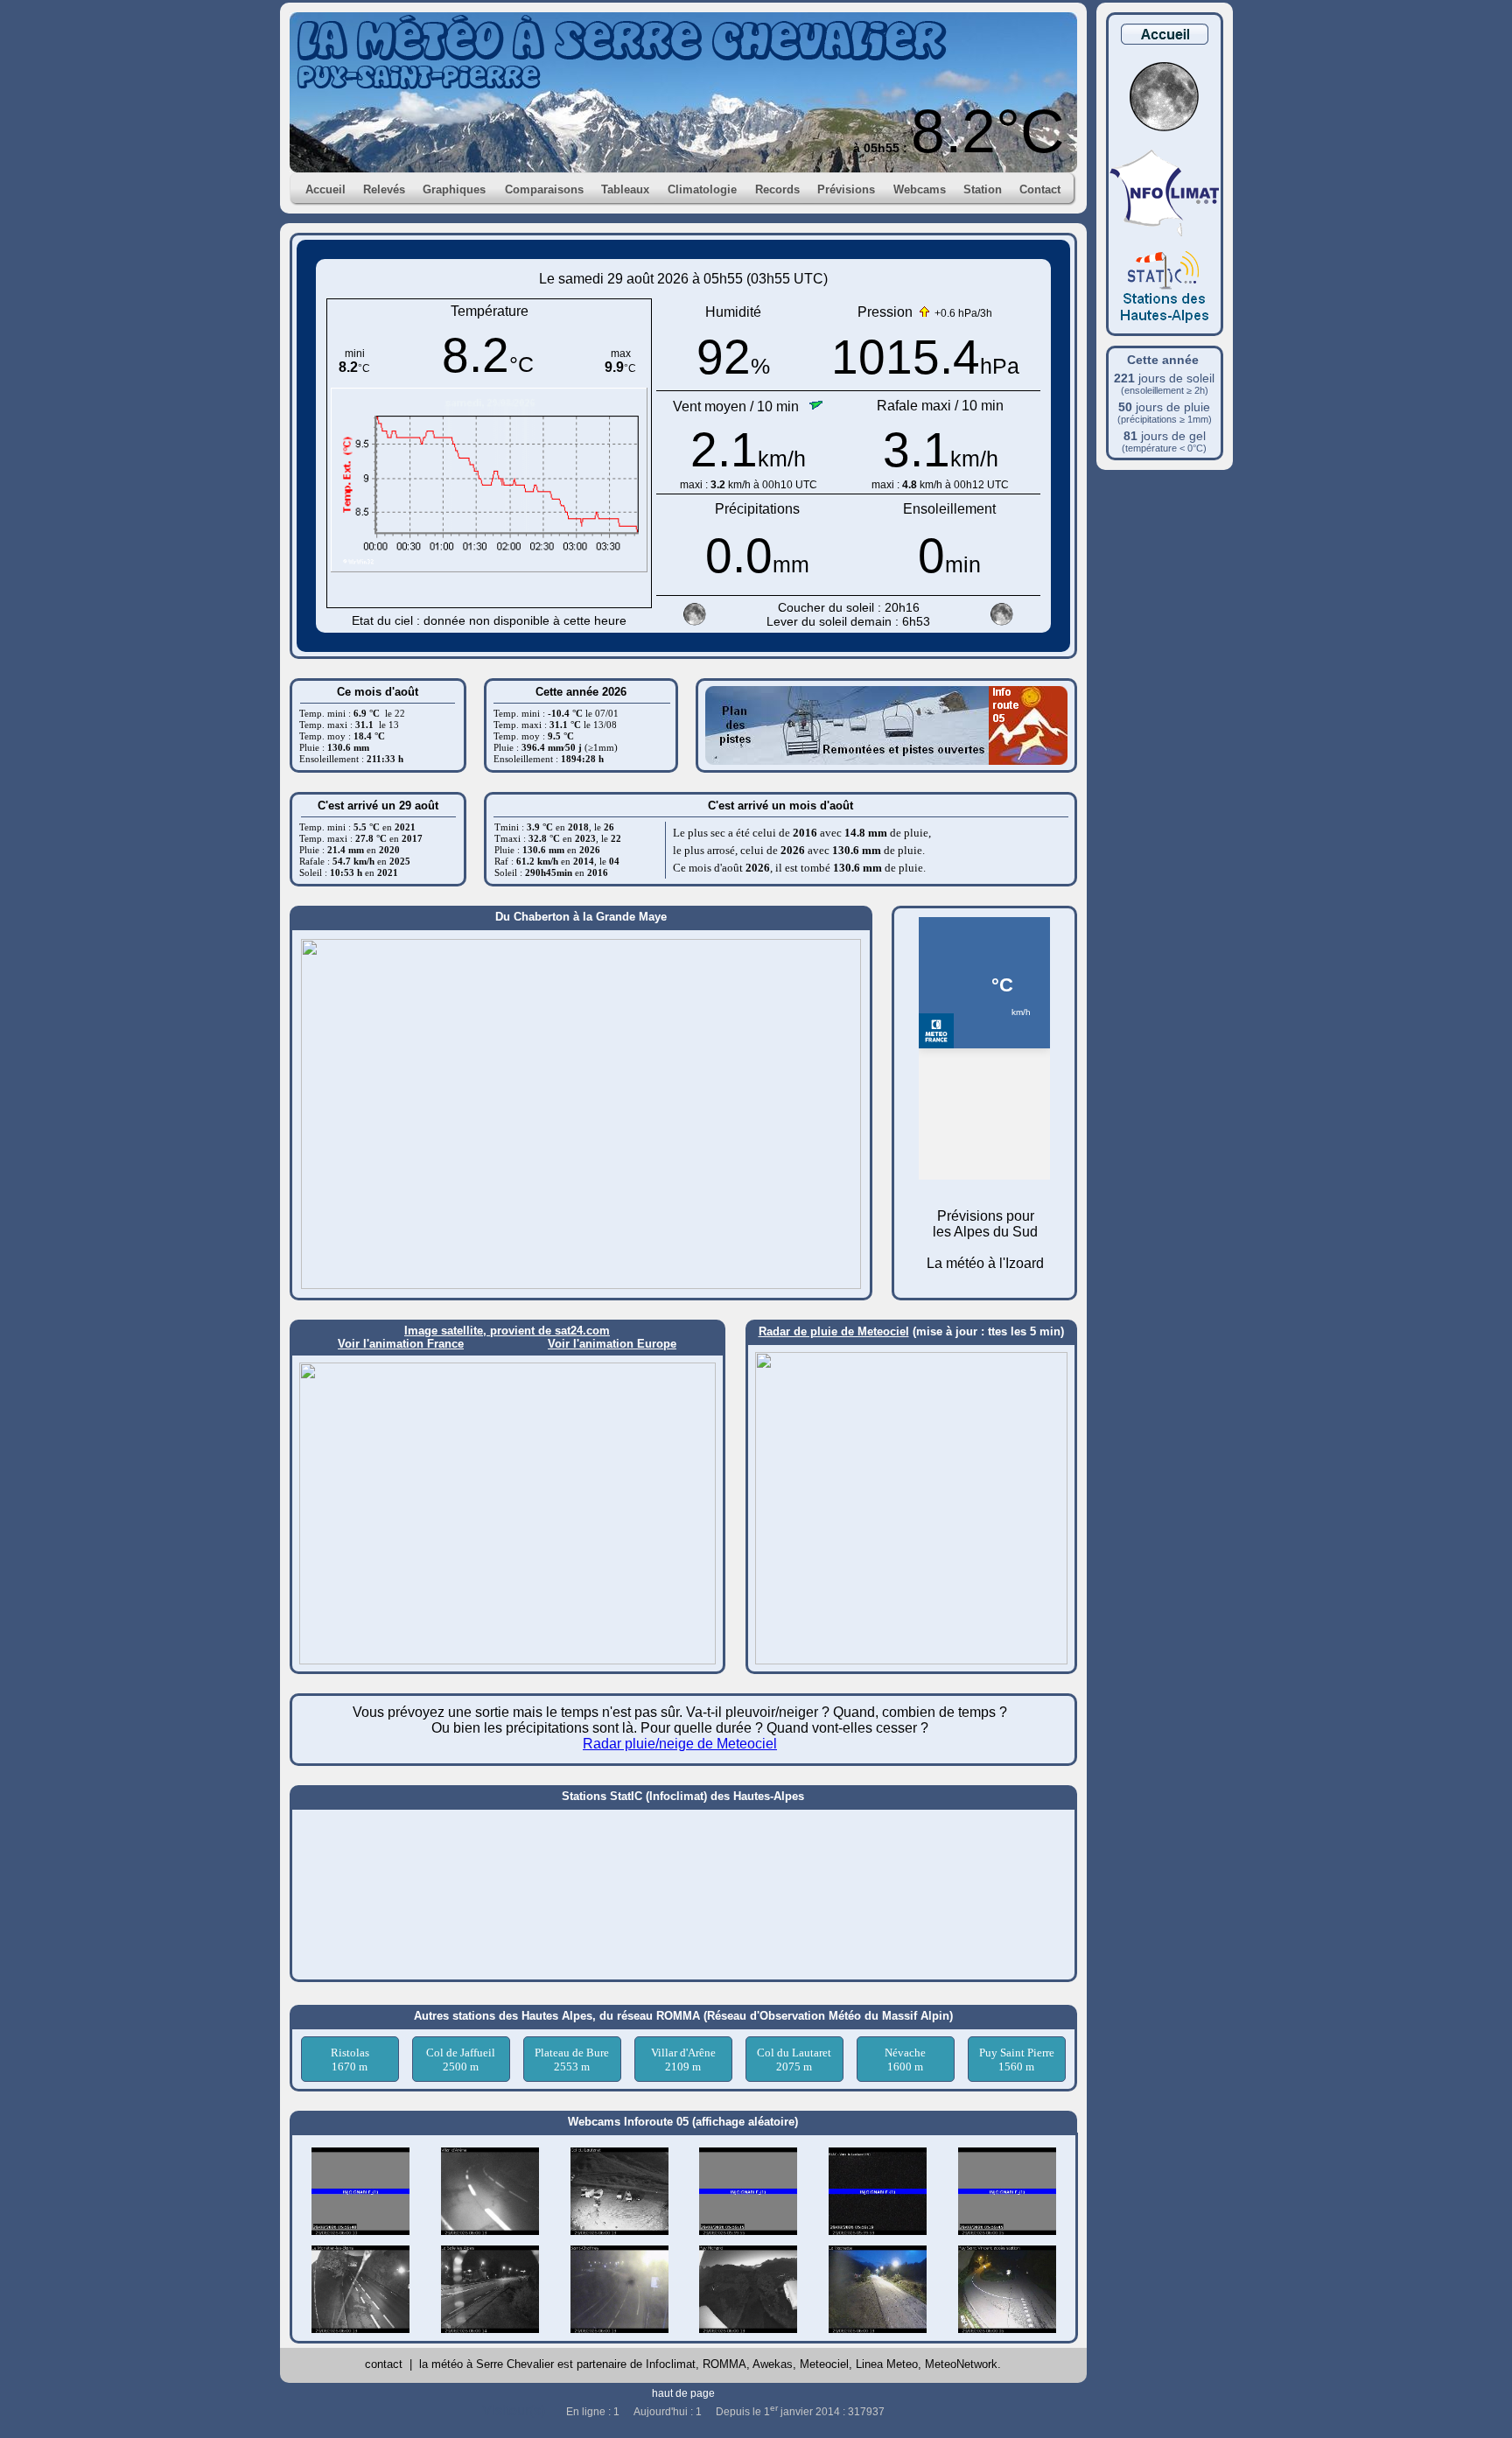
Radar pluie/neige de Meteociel (680, 1744)
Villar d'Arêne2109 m (683, 2060)
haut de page (683, 2393)
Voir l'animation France (401, 1344)
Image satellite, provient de (479, 1331)
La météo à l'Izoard (985, 1263)
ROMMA (724, 2364)
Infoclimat (671, 2364)
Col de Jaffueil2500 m (461, 2060)
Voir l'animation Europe (612, 1344)
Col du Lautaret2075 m (794, 2060)
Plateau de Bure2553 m (572, 2060)
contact (384, 2364)
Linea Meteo (887, 2364)
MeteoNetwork (961, 2364)
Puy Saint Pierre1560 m (1017, 2060)
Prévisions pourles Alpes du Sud (985, 1224)
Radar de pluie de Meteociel (834, 1331)
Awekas (773, 2364)
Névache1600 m (905, 2060)
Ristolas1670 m (350, 2060)
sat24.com (582, 1331)
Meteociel (824, 2364)
